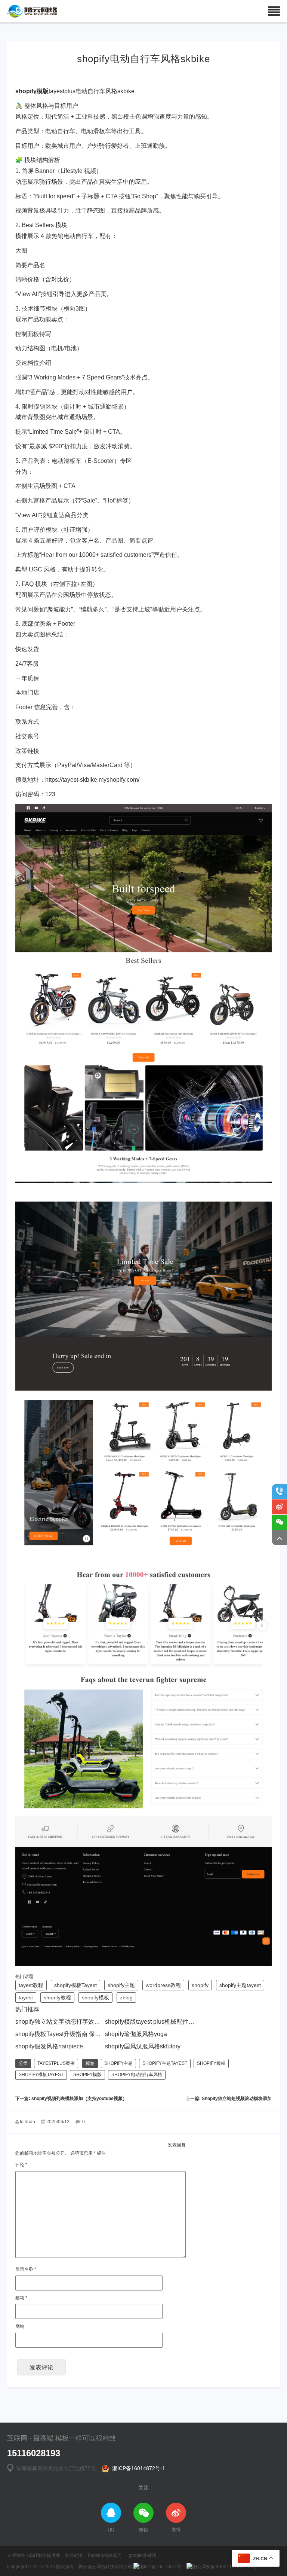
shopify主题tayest (240, 1985)
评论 (21, 2165)
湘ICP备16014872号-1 (137, 2468)
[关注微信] (280, 1522)
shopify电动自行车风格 (137, 2075)
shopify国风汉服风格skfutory (143, 2046)
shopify (200, 1985)
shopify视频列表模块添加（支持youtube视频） (79, 2099)
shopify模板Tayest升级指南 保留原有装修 (70, 2034)
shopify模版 (87, 2075)
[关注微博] (280, 1507)
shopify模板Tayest (75, 1985)
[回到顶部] (280, 1538)
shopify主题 (121, 1985)
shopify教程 (57, 1997)
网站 (20, 2326)
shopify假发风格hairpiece (49, 2046)
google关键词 (142, 2555)
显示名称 (26, 2269)
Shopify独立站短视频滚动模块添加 (237, 2099)
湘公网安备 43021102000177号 (225, 2567)
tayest (26, 1997)
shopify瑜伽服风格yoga (136, 2034)
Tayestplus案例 (56, 2063)
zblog (126, 1997)
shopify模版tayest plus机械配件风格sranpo (162, 2022)
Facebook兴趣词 (105, 2555)
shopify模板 (95, 1997)
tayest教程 (31, 1985)
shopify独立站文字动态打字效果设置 (64, 2022)
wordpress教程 (163, 1985)
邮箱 (21, 2298)
